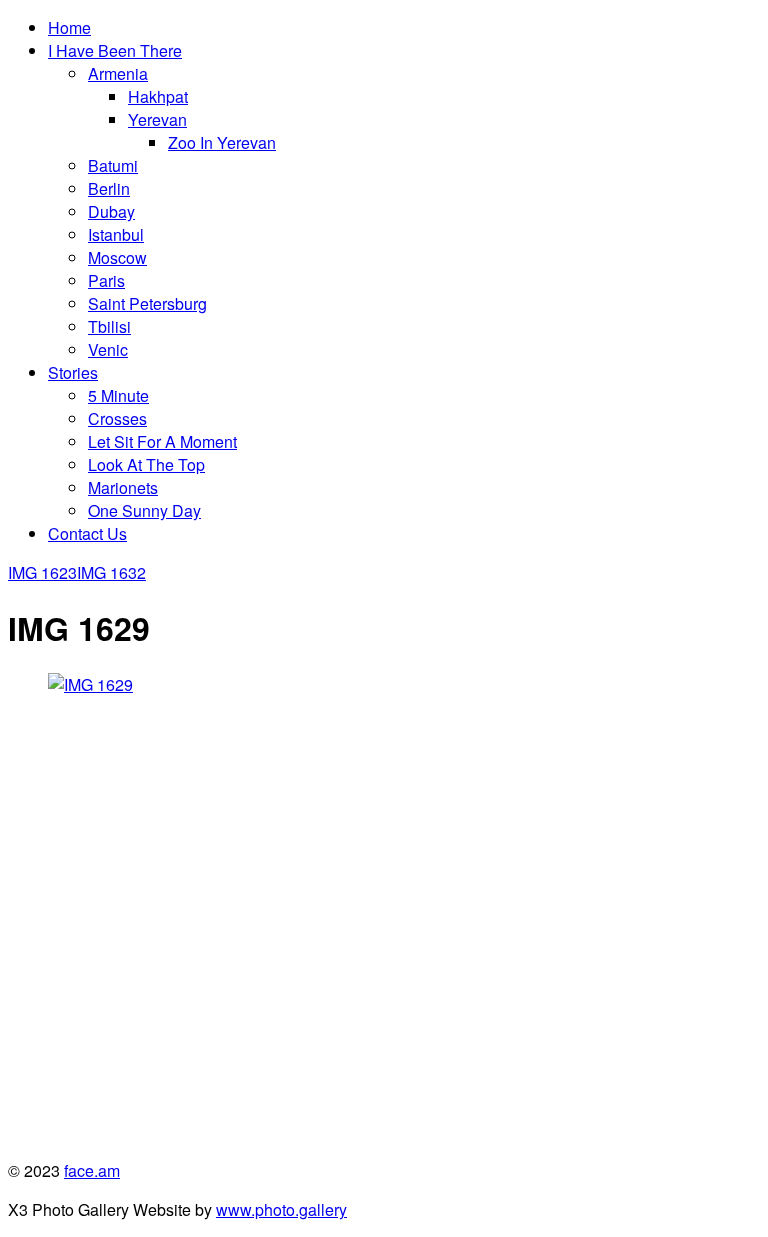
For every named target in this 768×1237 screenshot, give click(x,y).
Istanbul (116, 234)
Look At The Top (146, 464)
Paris (106, 280)
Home (69, 27)
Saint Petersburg (147, 303)
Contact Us (87, 533)
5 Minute (118, 395)
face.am (92, 1170)
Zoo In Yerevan (222, 142)
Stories (73, 372)
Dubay (111, 211)
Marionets (123, 487)
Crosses (117, 418)
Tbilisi (109, 326)
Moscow (117, 257)
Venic (108, 349)
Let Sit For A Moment (162, 441)
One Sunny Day (144, 510)
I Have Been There (115, 50)
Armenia (118, 73)
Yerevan (157, 119)
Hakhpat (158, 96)
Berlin (109, 188)
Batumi (113, 165)
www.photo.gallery (281, 1209)
